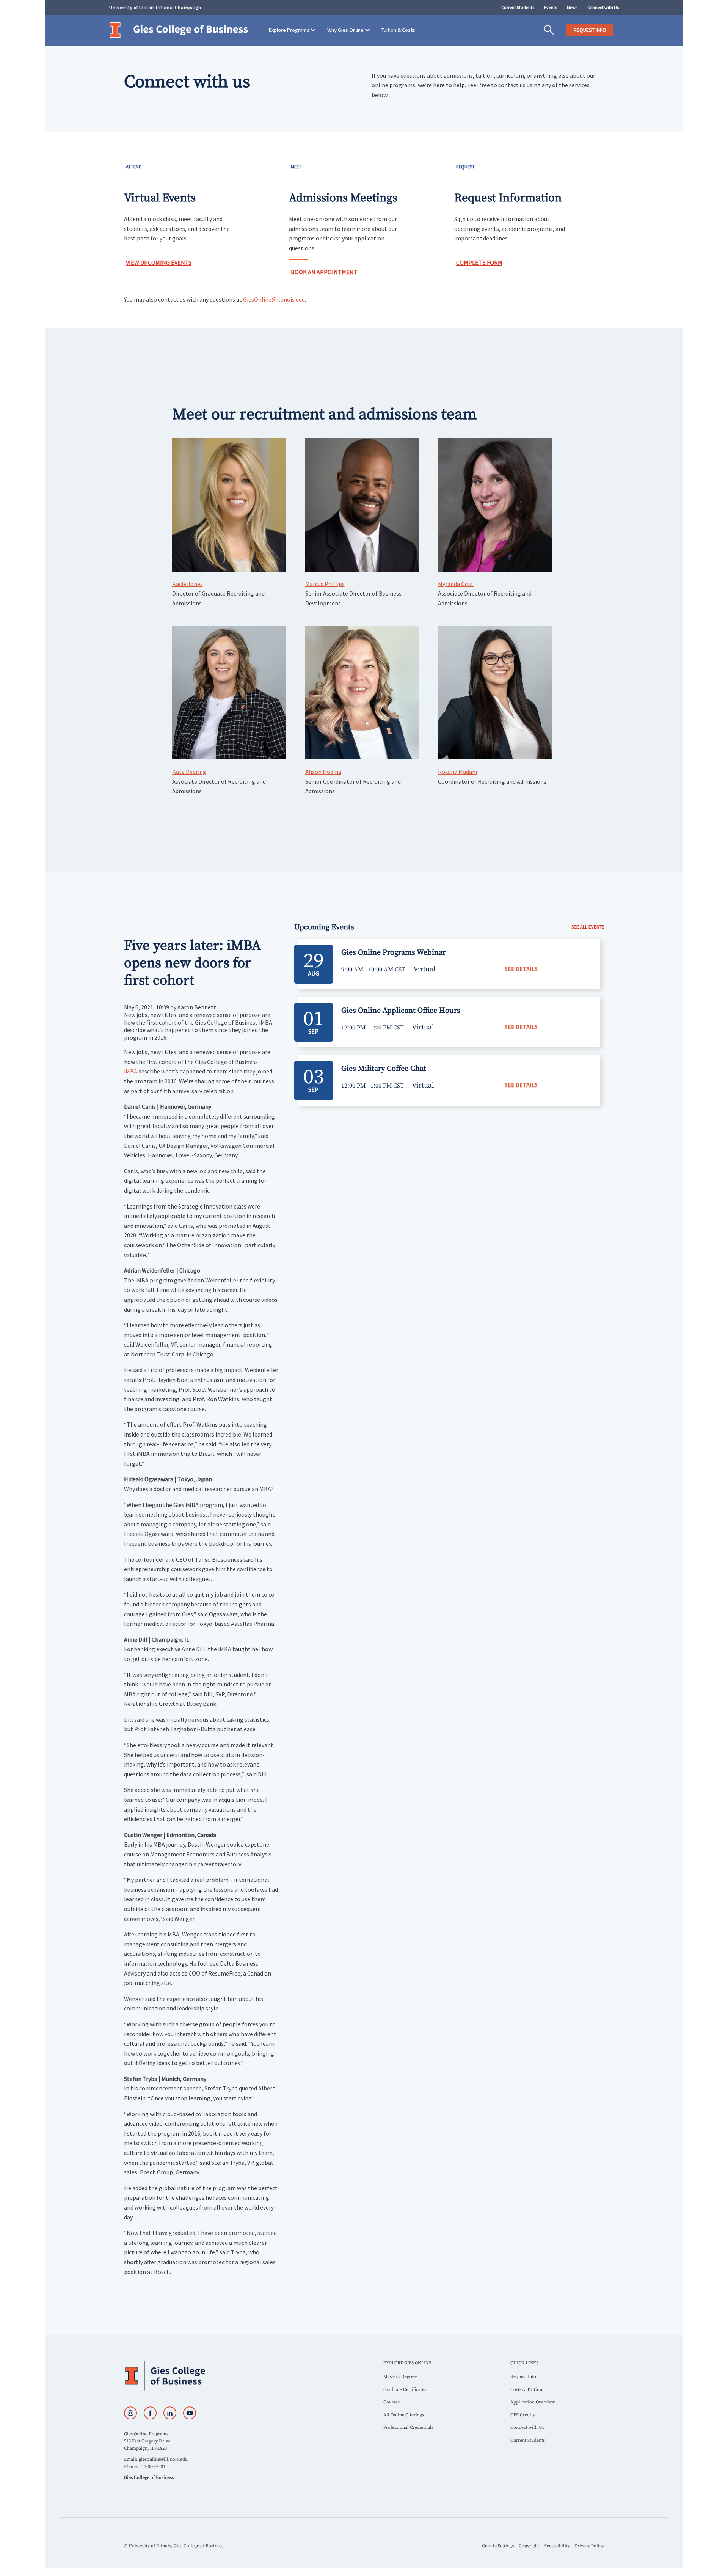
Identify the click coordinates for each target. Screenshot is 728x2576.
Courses (391, 2402)
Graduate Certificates (405, 2390)
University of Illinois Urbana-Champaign (155, 7)
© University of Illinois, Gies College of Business (174, 2546)
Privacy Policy (589, 2546)
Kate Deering (189, 772)
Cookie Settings (498, 2546)
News (572, 7)
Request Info (523, 2377)
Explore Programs (289, 30)
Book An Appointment (324, 272)
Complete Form (479, 262)
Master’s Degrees (400, 2377)
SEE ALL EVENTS (588, 927)
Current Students (518, 7)
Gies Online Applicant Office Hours (401, 1011)
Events (551, 7)
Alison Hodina (323, 772)
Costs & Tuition (526, 2390)
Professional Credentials (408, 2427)
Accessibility (557, 2546)
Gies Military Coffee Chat (384, 1069)
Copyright (529, 2546)
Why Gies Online (345, 30)
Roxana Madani (457, 772)
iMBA (131, 1071)
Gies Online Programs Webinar (393, 953)
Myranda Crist (456, 584)
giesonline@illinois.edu (163, 2459)
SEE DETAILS (521, 969)
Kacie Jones (187, 584)
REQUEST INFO (590, 30)
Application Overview (533, 2402)
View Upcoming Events (159, 262)
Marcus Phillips (325, 584)
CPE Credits (522, 2415)
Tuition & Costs (398, 30)
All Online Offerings (404, 2415)
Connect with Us (603, 7)
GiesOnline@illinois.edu (274, 299)
